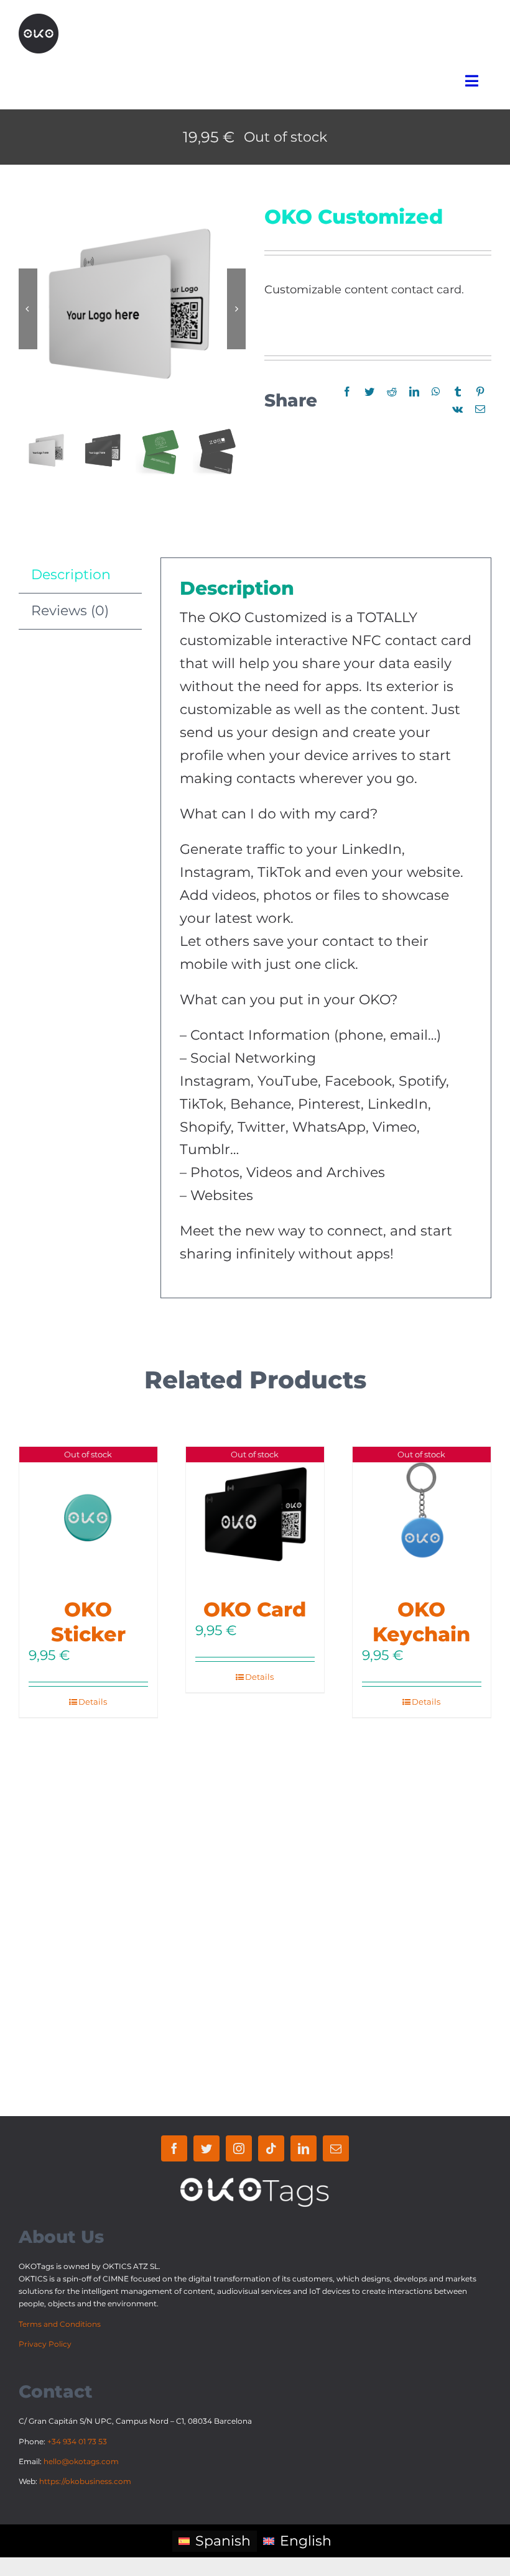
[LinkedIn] (414, 392)
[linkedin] (304, 2148)
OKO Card (255, 1609)
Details (93, 1702)
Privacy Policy (45, 2344)
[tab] (80, 575)
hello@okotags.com (81, 2461)
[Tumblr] (458, 392)
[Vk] (457, 410)
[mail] (336, 2148)
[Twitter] (369, 392)
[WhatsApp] (436, 392)
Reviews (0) (70, 611)
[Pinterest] (480, 392)
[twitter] (206, 2148)
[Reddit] (392, 392)
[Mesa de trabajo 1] (39, 20)
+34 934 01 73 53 (77, 2441)
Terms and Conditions (60, 2324)
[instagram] (239, 2148)
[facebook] (174, 2148)
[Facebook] (347, 392)
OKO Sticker (88, 1622)
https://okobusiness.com (85, 2481)
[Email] (480, 410)
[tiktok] (271, 2148)
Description (71, 575)
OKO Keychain (421, 1622)
